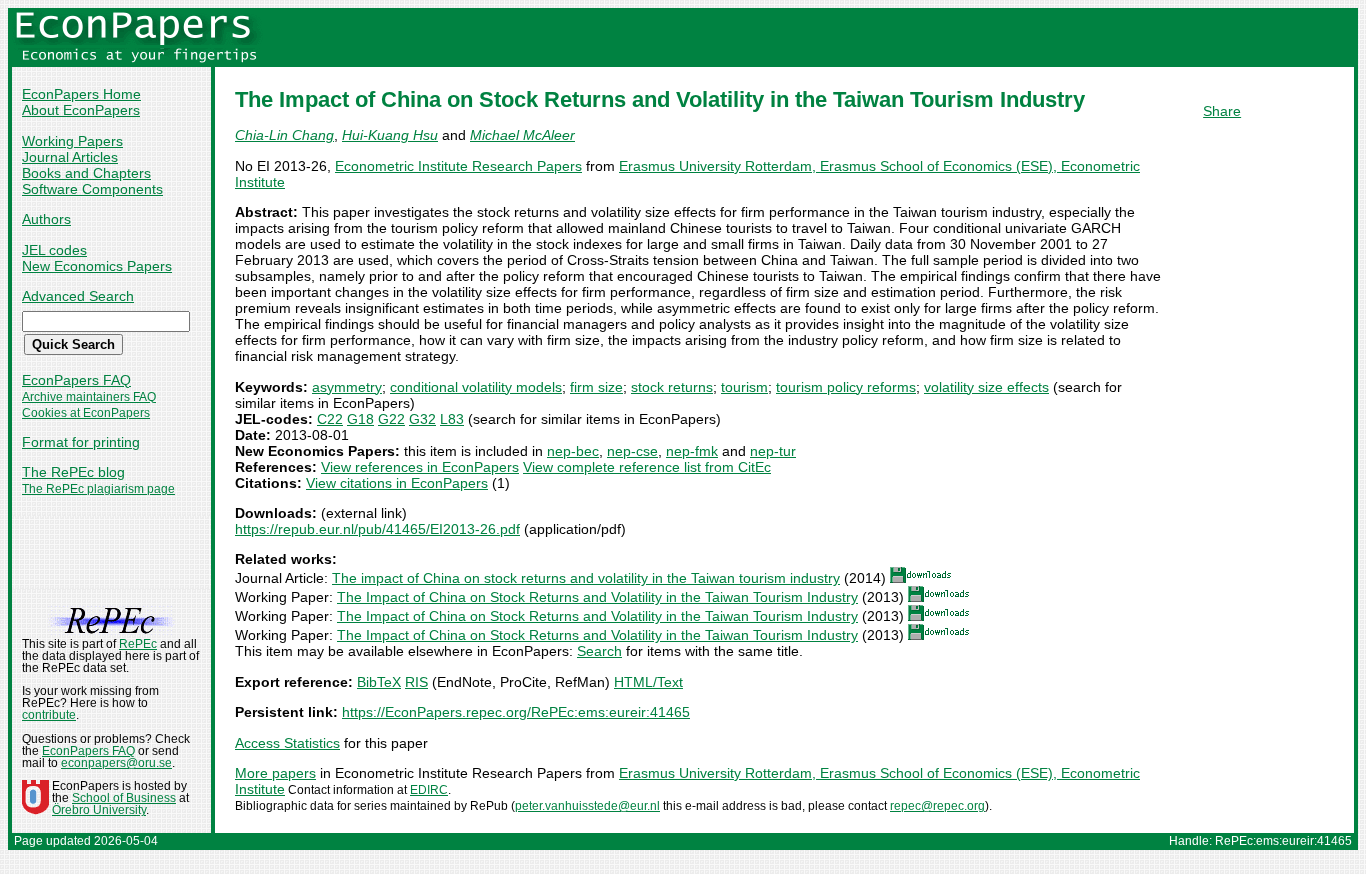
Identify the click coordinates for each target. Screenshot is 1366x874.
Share (1222, 111)
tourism (744, 387)
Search (599, 651)
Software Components (92, 189)
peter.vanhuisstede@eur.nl (587, 806)
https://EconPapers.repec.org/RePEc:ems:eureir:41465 (516, 712)
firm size (596, 387)
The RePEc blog (73, 472)
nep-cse (632, 451)
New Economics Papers (97, 266)
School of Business (124, 798)
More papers (275, 773)
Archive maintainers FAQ (89, 397)
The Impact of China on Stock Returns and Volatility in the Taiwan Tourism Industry (597, 597)
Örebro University (99, 810)
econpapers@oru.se (116, 763)
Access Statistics (287, 743)
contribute (49, 715)
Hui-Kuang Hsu (390, 135)
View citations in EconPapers (397, 483)
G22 (391, 419)
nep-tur (773, 451)
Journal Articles (70, 157)
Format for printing (81, 442)
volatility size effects (986, 387)
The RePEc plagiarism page (98, 489)
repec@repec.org (937, 806)
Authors (46, 219)
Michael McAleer (522, 135)
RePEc (138, 644)
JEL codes (54, 250)
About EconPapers (81, 110)
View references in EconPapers (420, 467)
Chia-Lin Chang (284, 135)
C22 (330, 419)
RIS (416, 682)
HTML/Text (648, 682)
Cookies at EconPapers (86, 413)
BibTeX (379, 682)
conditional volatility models (476, 387)
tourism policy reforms (846, 387)
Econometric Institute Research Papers (458, 166)
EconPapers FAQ (76, 380)
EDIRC (429, 790)
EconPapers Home (81, 94)
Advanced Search (78, 296)
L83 (452, 419)
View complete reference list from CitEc (647, 467)
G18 (360, 419)
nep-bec (573, 451)
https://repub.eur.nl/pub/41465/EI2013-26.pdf (377, 529)
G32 (422, 419)
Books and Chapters (86, 173)
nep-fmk (692, 451)
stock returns (672, 387)
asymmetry (347, 387)
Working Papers (72, 141)
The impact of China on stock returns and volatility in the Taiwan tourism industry (586, 578)
